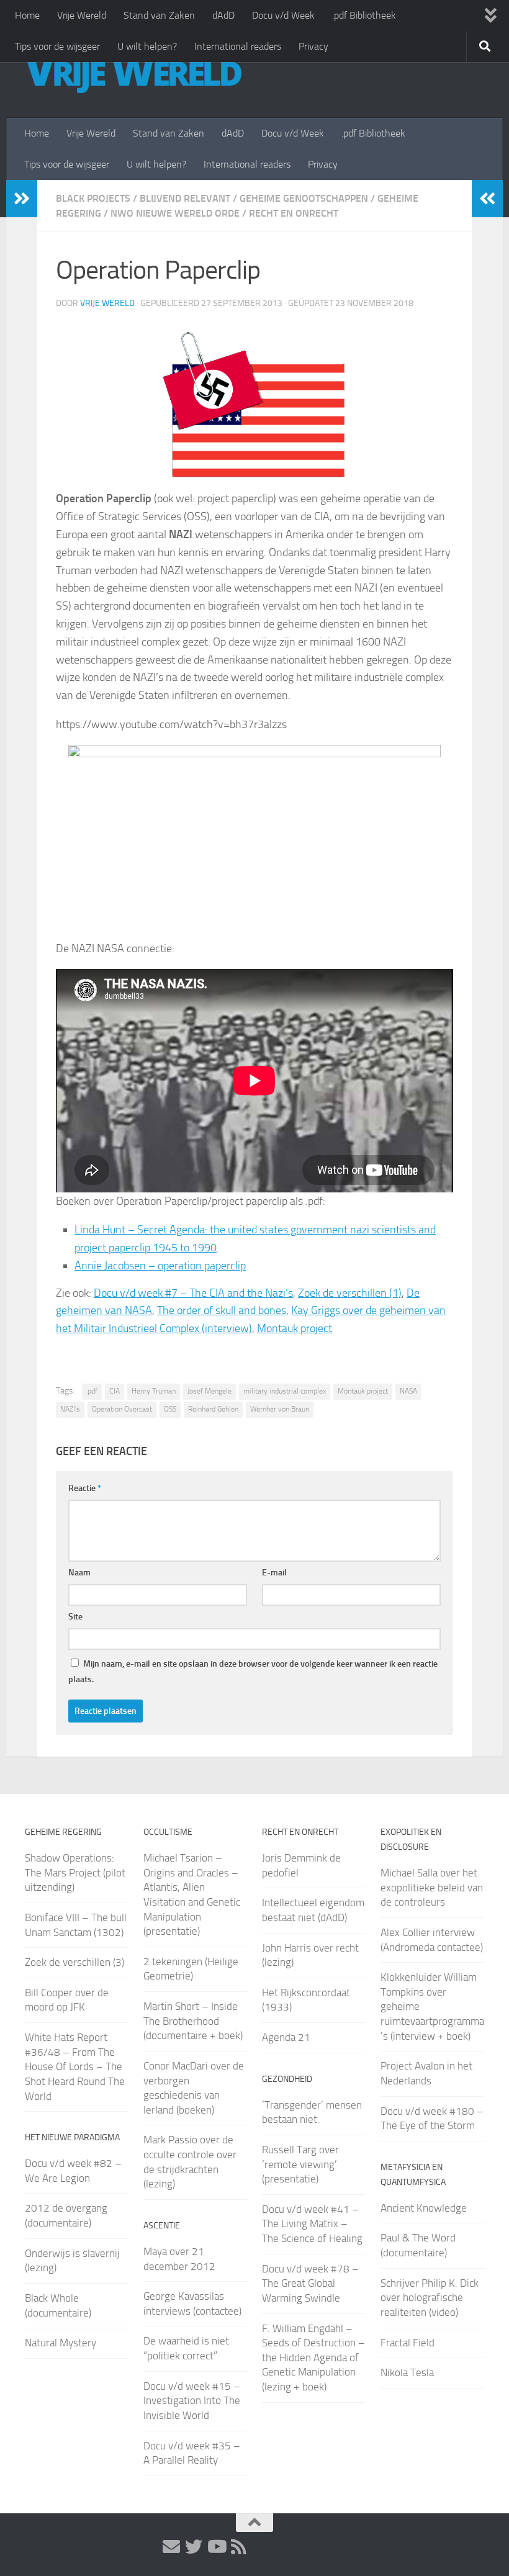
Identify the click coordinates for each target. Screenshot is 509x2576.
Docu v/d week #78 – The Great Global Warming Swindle (310, 2283)
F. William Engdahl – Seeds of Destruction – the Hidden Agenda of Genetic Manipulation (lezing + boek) (313, 2358)
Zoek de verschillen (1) (350, 1293)
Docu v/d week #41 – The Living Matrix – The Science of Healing (312, 2224)
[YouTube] (216, 2547)
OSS (170, 1409)
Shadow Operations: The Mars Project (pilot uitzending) (75, 1872)
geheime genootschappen (304, 198)
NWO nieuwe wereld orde (175, 213)
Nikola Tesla (407, 2372)
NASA (408, 1391)
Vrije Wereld (82, 15)
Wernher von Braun (280, 1409)
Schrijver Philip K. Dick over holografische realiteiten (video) (430, 2298)
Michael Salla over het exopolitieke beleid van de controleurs (432, 1887)
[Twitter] (194, 2547)
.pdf (92, 1391)
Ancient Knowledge (424, 2208)
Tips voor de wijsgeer (57, 46)
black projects (93, 198)
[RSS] (238, 2547)
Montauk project (295, 1328)
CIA (115, 1391)
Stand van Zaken (159, 15)
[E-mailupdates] (171, 2547)
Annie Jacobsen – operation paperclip (160, 1266)
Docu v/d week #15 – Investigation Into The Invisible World (192, 2401)
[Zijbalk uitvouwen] (22, 199)
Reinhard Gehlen (213, 1409)
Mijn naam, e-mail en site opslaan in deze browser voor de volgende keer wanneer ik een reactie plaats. (253, 1672)
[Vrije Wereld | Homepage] (133, 74)
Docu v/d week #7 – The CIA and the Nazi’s (193, 1293)
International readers (238, 46)
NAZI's (70, 1409)
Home (27, 15)
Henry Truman (154, 1391)
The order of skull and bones (222, 1310)
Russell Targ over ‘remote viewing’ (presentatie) (300, 2164)
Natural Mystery (61, 2343)
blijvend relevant (185, 198)
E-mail (274, 1573)
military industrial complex (285, 1391)
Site (75, 1617)
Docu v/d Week (283, 15)
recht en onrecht (294, 213)
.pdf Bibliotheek (364, 15)
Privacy (313, 46)
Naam (79, 1573)
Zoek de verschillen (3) (74, 1962)
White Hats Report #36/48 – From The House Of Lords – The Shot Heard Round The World (75, 2067)
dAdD (223, 15)
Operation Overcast (122, 1409)
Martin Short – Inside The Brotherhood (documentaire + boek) (193, 2021)
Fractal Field (408, 2343)
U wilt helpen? (147, 46)
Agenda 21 (286, 2037)
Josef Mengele (209, 1391)
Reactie (85, 1488)
